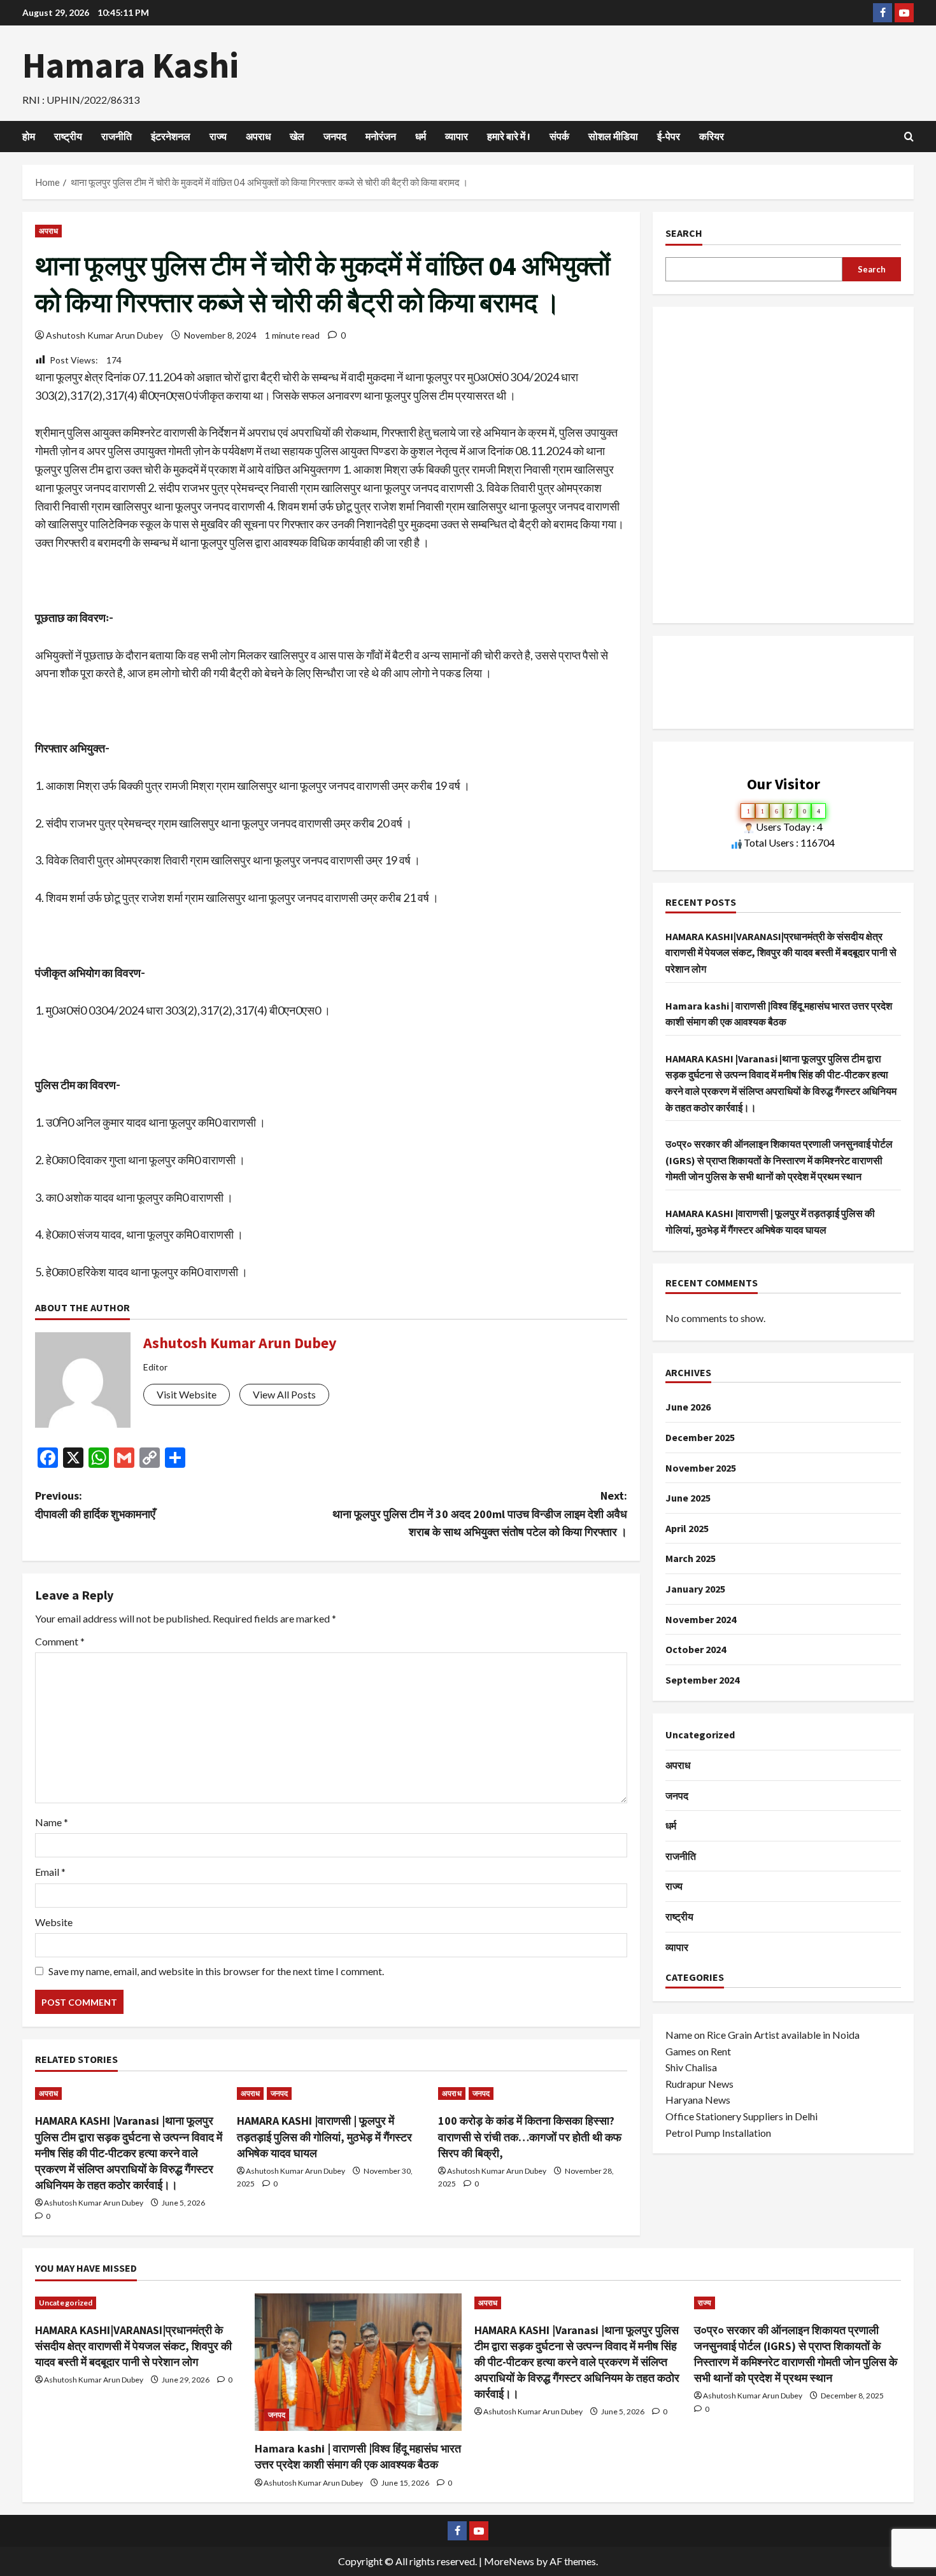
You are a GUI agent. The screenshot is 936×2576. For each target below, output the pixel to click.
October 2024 (696, 1649)
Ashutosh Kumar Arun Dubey (104, 335)
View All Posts (284, 1394)
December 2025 (700, 1437)
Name (52, 1822)
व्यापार (457, 136)
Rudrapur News (699, 2084)
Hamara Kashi (131, 65)
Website (54, 1922)
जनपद (335, 136)
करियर (712, 136)
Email (50, 1872)
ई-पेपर (669, 136)
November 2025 (701, 1468)
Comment (60, 1641)
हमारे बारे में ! (509, 136)
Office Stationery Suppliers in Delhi (741, 2116)
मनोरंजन (381, 136)
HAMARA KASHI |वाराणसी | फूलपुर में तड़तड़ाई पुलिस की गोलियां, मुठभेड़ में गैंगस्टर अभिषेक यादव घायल (324, 2136)
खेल (297, 136)
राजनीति (117, 136)
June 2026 (688, 1407)
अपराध (258, 136)
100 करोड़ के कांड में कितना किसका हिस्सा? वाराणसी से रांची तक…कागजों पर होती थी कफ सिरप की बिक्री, (530, 2136)
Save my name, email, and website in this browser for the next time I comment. (216, 1971)
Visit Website (187, 1394)
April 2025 (687, 1528)
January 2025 (695, 1589)
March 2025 (691, 1558)
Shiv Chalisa (691, 2067)
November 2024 (701, 1619)
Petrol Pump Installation (718, 2133)
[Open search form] (909, 137)
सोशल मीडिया (613, 136)
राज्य (218, 136)
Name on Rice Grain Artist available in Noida (762, 2035)
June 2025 (688, 1498)
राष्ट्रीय (68, 136)
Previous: (95, 1505)
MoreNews (509, 2561)
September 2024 (702, 1680)
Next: (480, 1514)
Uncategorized (700, 1735)
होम (29, 136)
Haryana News (698, 2100)
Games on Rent (698, 2051)
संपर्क (559, 136)
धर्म (421, 136)
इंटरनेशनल (171, 136)
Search (684, 233)
